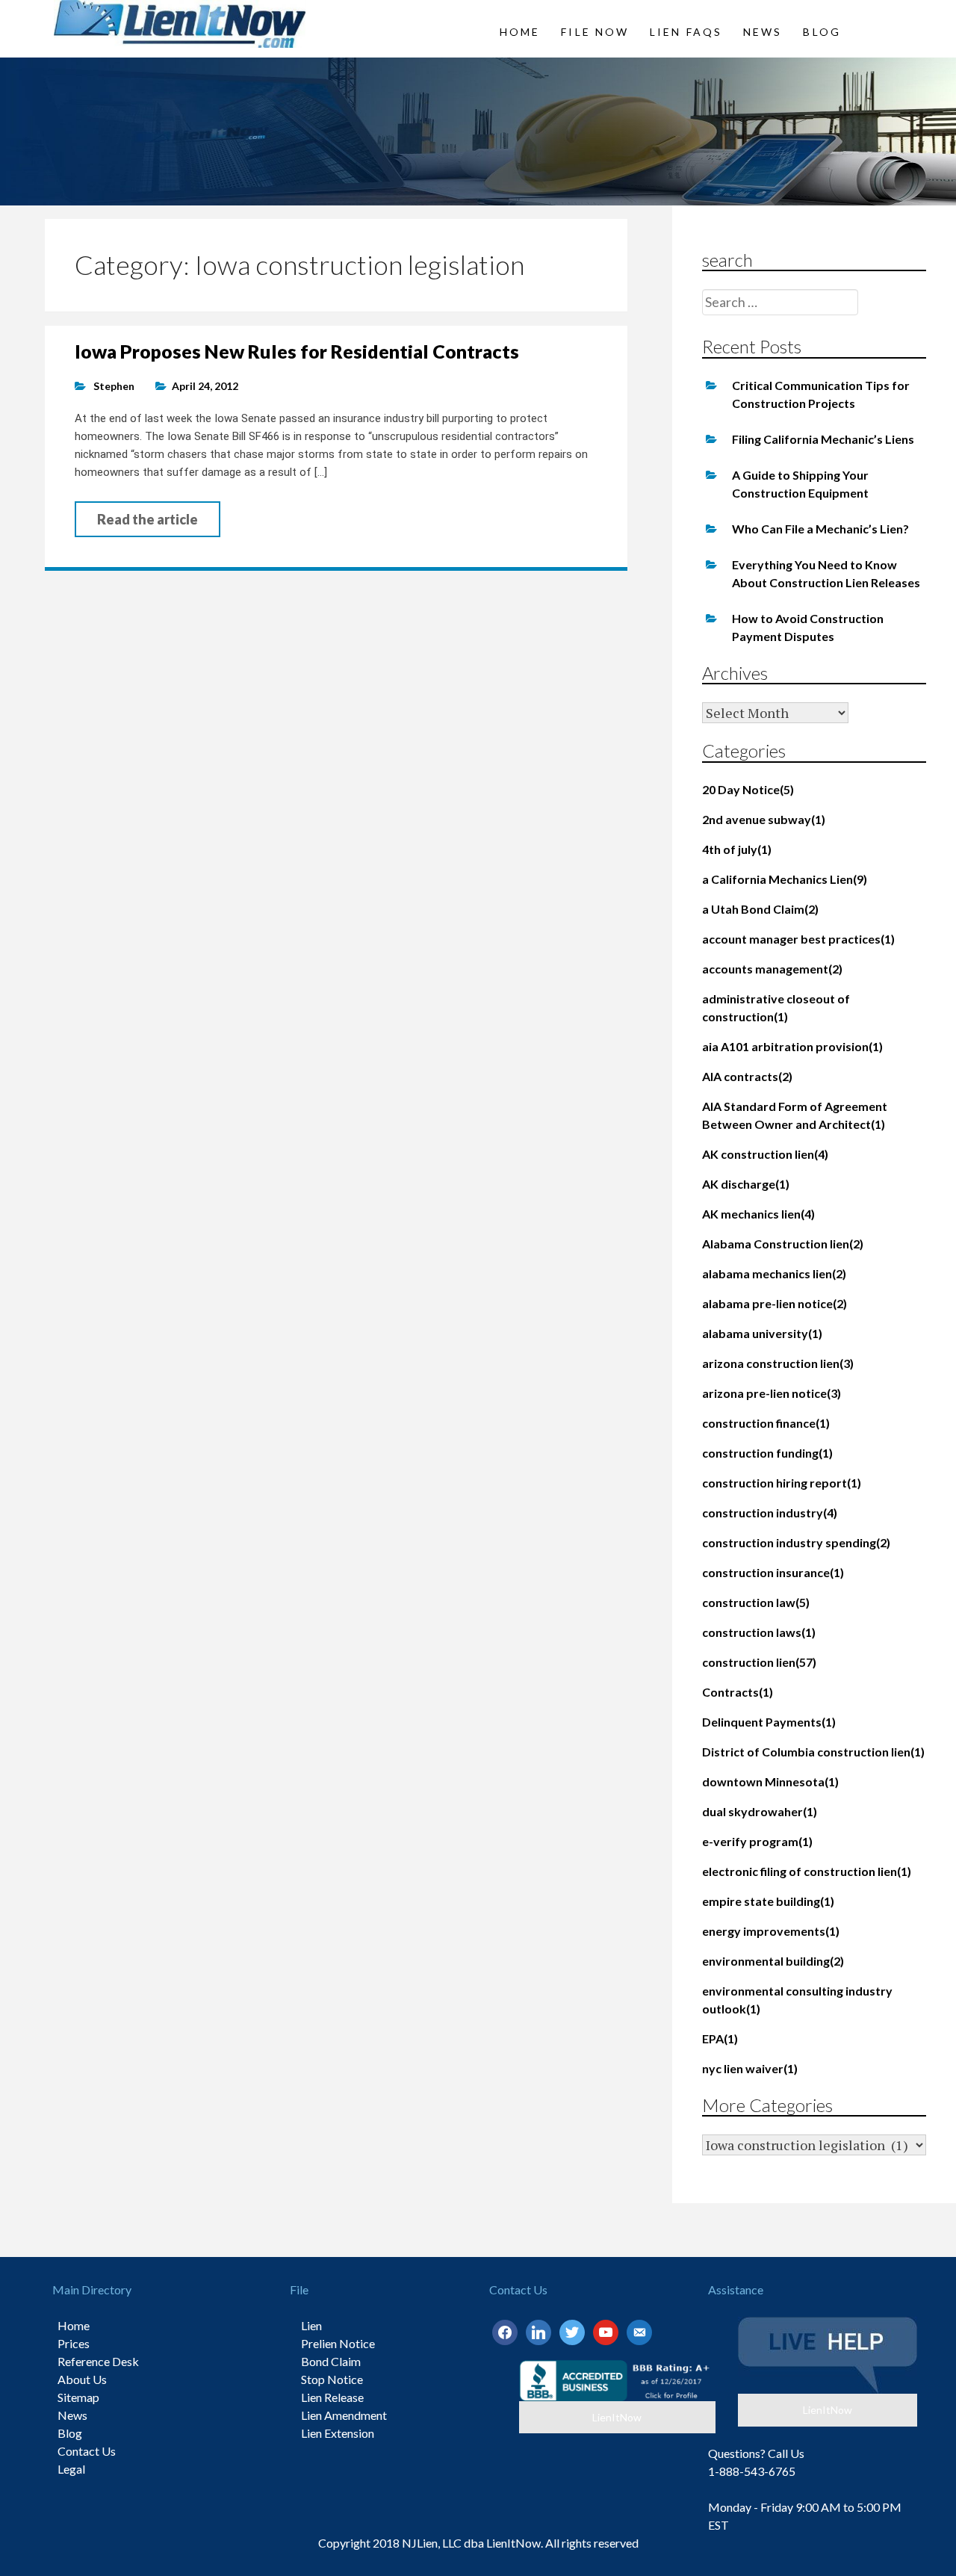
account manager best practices (798, 939)
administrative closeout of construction (776, 1007)
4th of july (737, 849)
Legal (71, 2469)
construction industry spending (796, 1542)
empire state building (768, 1901)
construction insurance (773, 1572)
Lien (311, 2325)
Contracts (738, 1692)
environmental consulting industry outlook (797, 2000)
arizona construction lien (778, 1363)
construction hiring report (782, 1483)
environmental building (773, 1961)
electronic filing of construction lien (807, 1871)
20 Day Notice (748, 789)
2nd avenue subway (764, 819)
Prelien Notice (338, 2343)
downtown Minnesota (770, 1781)
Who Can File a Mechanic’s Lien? (820, 529)
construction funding (767, 1453)
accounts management (772, 969)
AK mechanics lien (758, 1214)
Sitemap (78, 2397)
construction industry (770, 1513)
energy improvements (771, 1931)
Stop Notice (332, 2379)
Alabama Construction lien (783, 1244)
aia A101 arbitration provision (792, 1046)
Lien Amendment (344, 2415)
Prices (74, 2343)
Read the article (148, 519)
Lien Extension (338, 2433)
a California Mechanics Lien (785, 879)
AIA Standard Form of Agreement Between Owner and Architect (795, 1115)
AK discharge (746, 1184)
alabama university (762, 1333)
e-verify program (757, 1841)
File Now (595, 32)
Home (520, 32)
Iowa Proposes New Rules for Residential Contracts (297, 351)
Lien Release (332, 2397)
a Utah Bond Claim (760, 909)
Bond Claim (331, 2361)
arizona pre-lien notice (772, 1393)
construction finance (766, 1423)
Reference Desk (98, 2361)
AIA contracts (747, 1076)
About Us (82, 2379)
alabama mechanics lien (774, 1273)
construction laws (759, 1632)
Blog (822, 32)
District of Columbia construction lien (813, 1752)
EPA (720, 2038)
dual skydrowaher (760, 1811)
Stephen (114, 386)
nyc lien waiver (750, 2068)
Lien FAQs (686, 32)
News (763, 32)
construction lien (759, 1662)
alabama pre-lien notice (775, 1303)
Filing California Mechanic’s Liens (823, 439)
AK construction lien (765, 1154)
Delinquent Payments (769, 1722)
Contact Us (87, 2451)
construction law (756, 1602)
